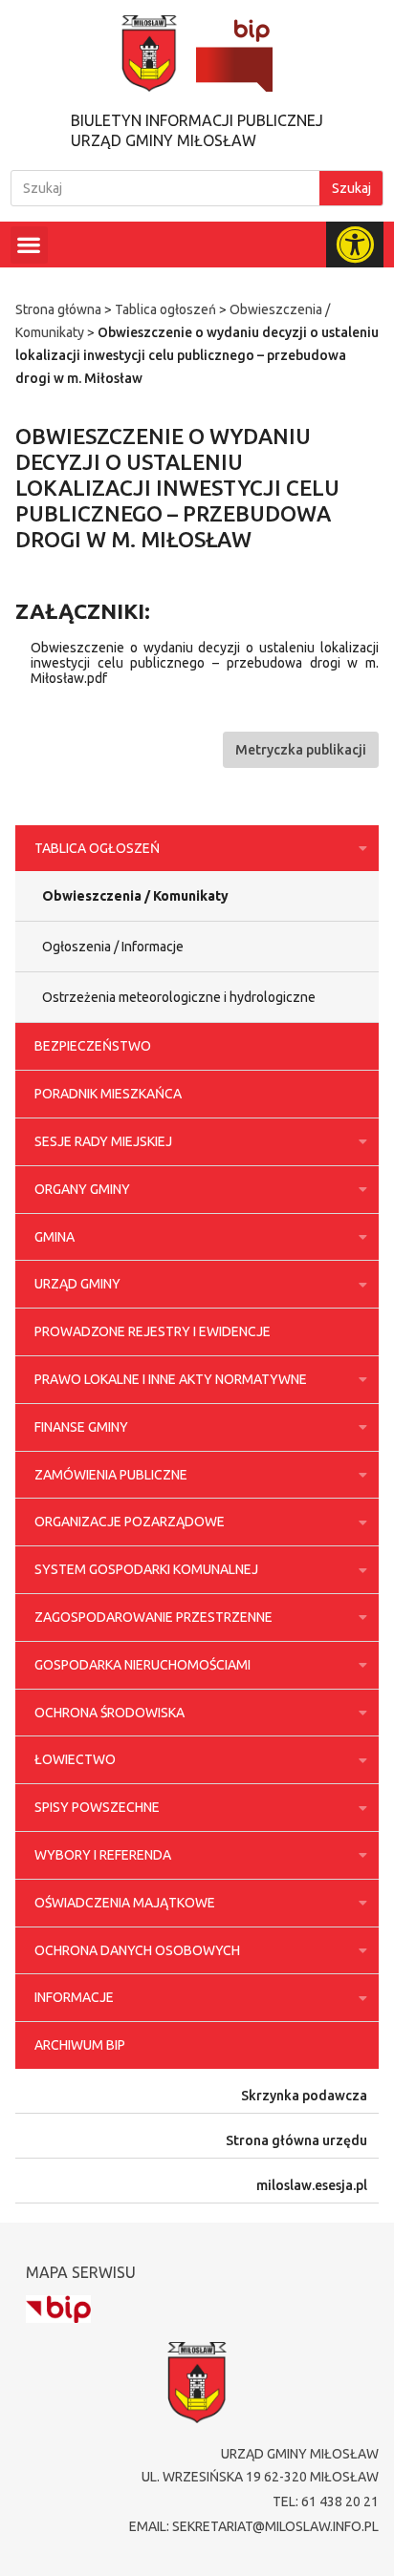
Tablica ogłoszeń (165, 309)
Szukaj (351, 188)
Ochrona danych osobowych (137, 1950)
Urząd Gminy (77, 1284)
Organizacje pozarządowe (130, 1522)
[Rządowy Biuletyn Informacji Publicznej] (58, 2309)
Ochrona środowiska (109, 1713)
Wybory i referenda (103, 1855)
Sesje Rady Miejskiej (103, 1141)
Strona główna (58, 309)
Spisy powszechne (97, 1807)
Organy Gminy (82, 1189)
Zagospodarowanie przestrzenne (153, 1617)
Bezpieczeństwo (93, 1046)
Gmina (55, 1237)
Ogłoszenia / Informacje (113, 947)
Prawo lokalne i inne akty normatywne (171, 1379)
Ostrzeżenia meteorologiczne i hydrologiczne (179, 997)
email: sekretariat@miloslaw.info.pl (254, 2526)
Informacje (74, 1997)
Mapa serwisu (81, 2272)
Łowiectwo (75, 1759)
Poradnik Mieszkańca (108, 1094)
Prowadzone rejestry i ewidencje (153, 1331)
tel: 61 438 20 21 (326, 2501)
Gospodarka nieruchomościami (142, 1665)
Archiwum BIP (80, 2045)
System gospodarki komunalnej (146, 1569)
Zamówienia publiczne (111, 1475)
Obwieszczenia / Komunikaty (135, 896)
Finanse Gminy (81, 1427)
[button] (29, 245)
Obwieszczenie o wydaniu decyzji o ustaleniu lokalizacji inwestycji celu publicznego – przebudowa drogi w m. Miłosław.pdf (205, 663)
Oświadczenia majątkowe (125, 1903)
